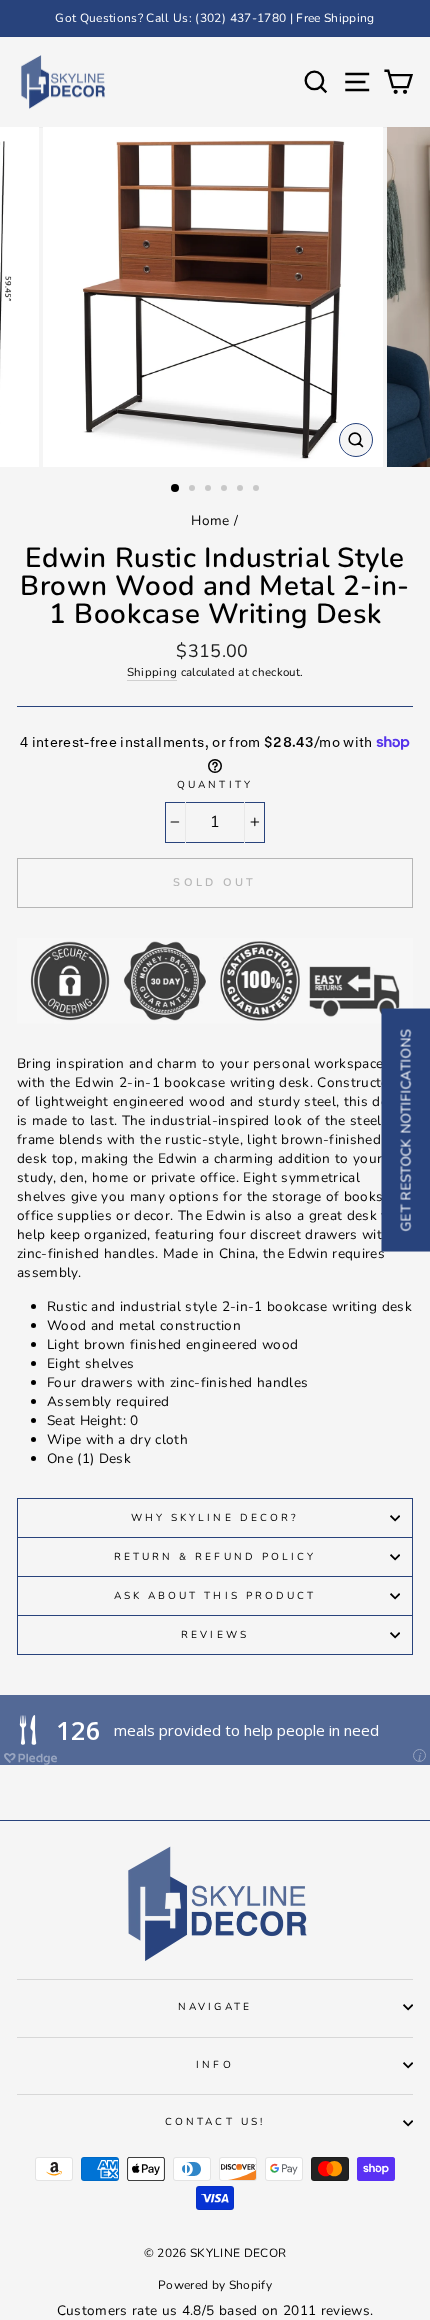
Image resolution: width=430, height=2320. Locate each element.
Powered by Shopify (215, 2285)
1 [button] (176, 489)
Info (214, 2065)
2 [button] (194, 490)
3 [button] (210, 490)
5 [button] (242, 490)
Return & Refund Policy (215, 1557)
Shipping (152, 672)
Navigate (214, 2007)
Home (210, 520)
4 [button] (226, 490)
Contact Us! (215, 2122)
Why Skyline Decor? (215, 1518)
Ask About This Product (215, 1596)
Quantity (214, 785)
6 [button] (258, 490)
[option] (215, 18)
